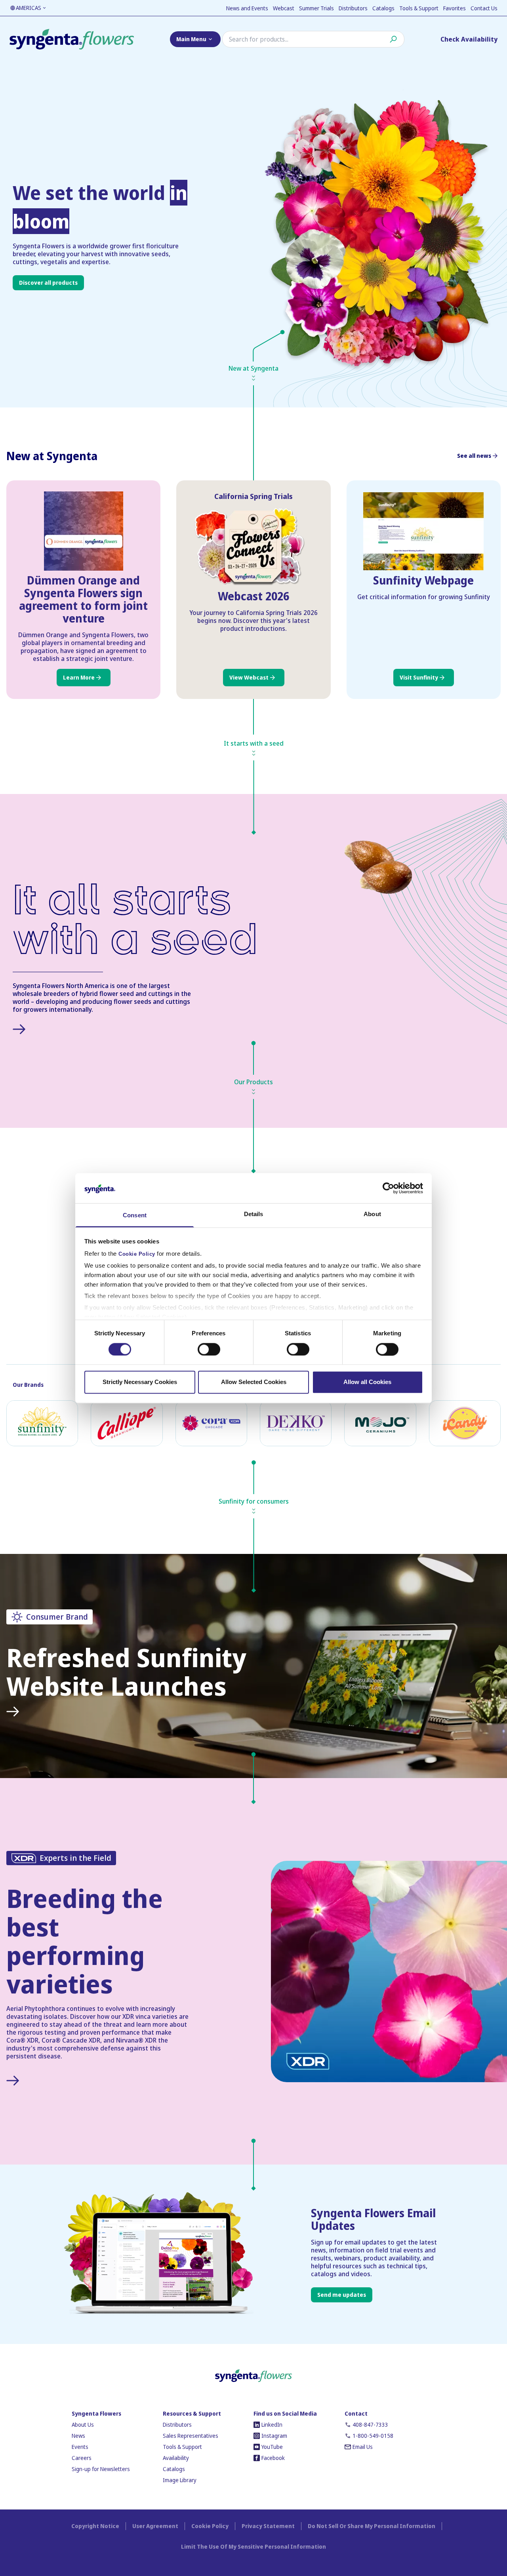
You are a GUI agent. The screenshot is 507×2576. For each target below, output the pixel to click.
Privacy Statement (268, 2526)
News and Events (247, 8)
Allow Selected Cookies (254, 1382)
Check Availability (469, 39)
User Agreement (155, 2526)
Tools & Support (419, 8)
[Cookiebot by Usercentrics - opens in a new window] (388, 1188)
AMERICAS (29, 8)
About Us (83, 2425)
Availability (176, 2458)
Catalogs (383, 8)
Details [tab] (254, 1214)
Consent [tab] (135, 1216)
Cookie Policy (137, 1255)
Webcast (284, 8)
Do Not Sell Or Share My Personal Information (372, 2526)
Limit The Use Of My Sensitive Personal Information (253, 2546)
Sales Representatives (191, 2436)
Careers (82, 2458)
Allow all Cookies (367, 1382)
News (78, 2436)
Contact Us (484, 8)
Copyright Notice (95, 2526)
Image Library (180, 2480)
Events (80, 2447)
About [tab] (372, 1214)
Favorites (455, 8)
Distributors (353, 8)
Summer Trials (316, 8)
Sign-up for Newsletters (101, 2469)
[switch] (209, 1349)
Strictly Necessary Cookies (140, 1382)
